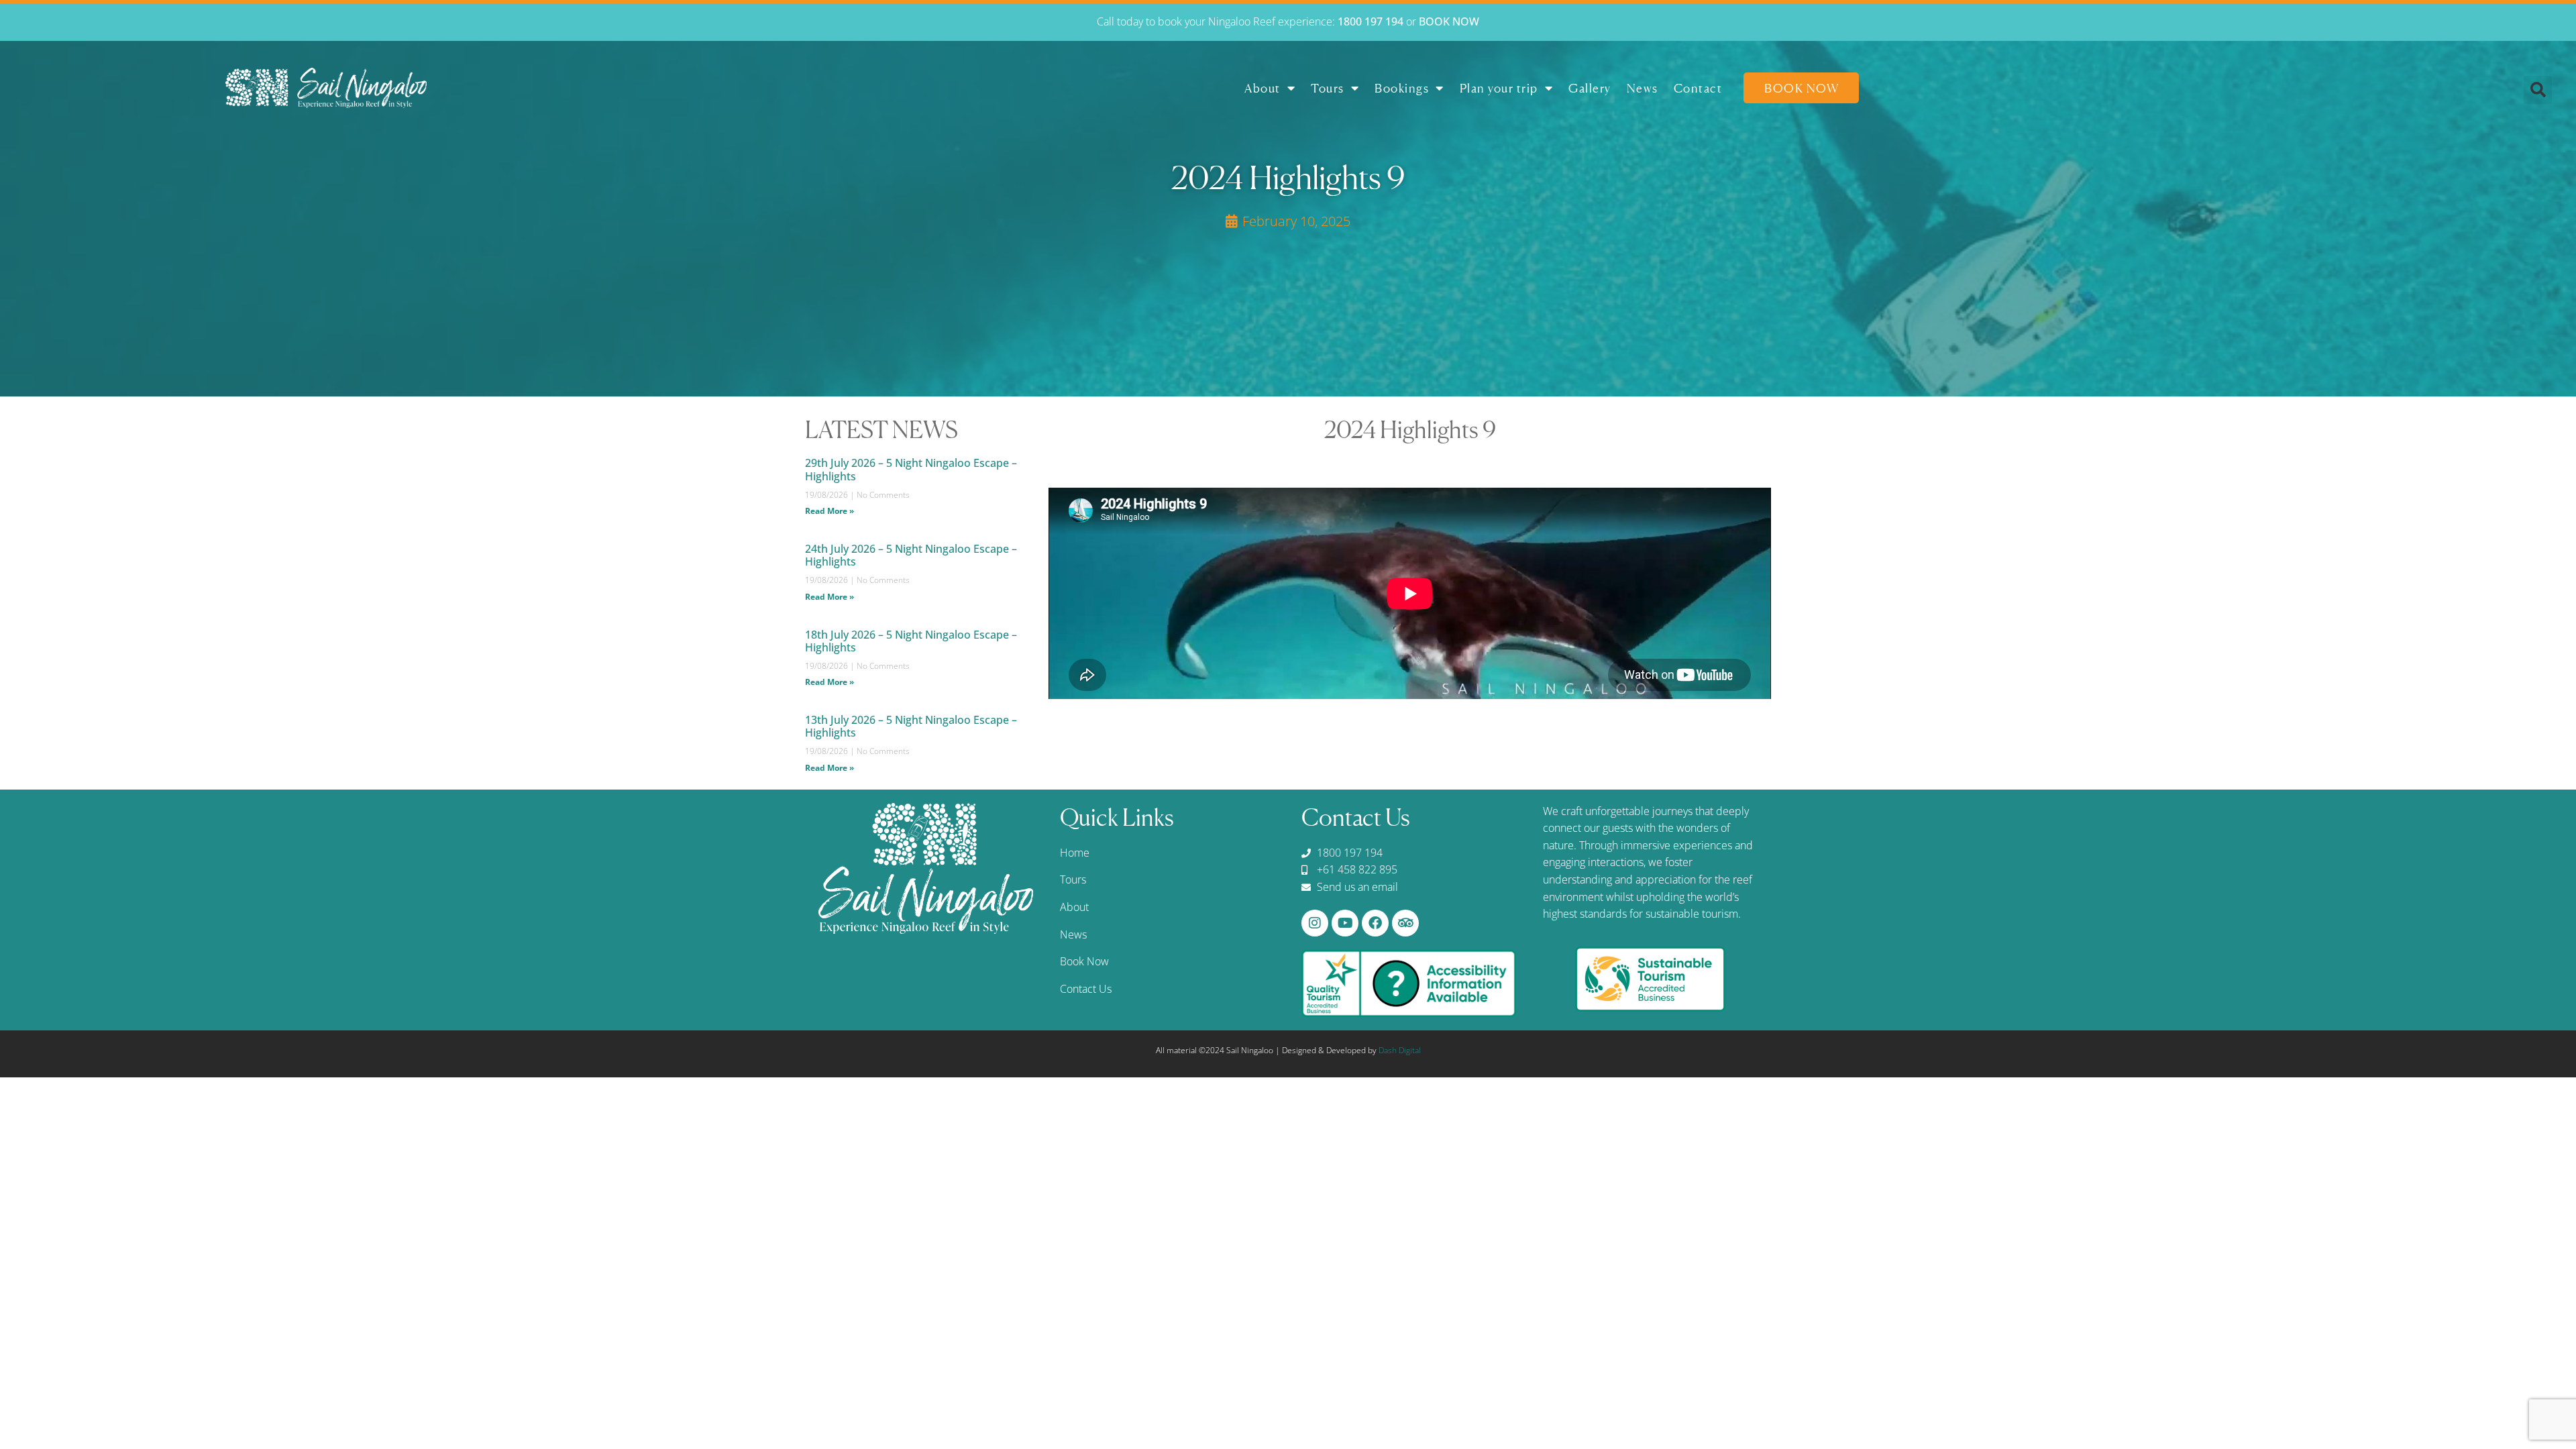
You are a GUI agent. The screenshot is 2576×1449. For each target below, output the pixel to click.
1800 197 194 (1371, 21)
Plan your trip (1499, 88)
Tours (1328, 88)
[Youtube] (1345, 923)
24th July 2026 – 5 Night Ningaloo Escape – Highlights (911, 555)
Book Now (1802, 88)
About (1263, 88)
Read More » (829, 511)
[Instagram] (1315, 923)
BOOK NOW (1449, 21)
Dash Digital (1400, 1050)
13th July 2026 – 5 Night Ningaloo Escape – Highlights (911, 726)
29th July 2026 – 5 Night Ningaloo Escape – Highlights (911, 469)
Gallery (1590, 88)
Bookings (1402, 88)
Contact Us (1086, 989)
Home (1075, 853)
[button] (2538, 90)
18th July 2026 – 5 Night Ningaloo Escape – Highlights (911, 641)
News (1643, 88)
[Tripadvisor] (1405, 923)
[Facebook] (1375, 923)
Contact (1698, 88)
